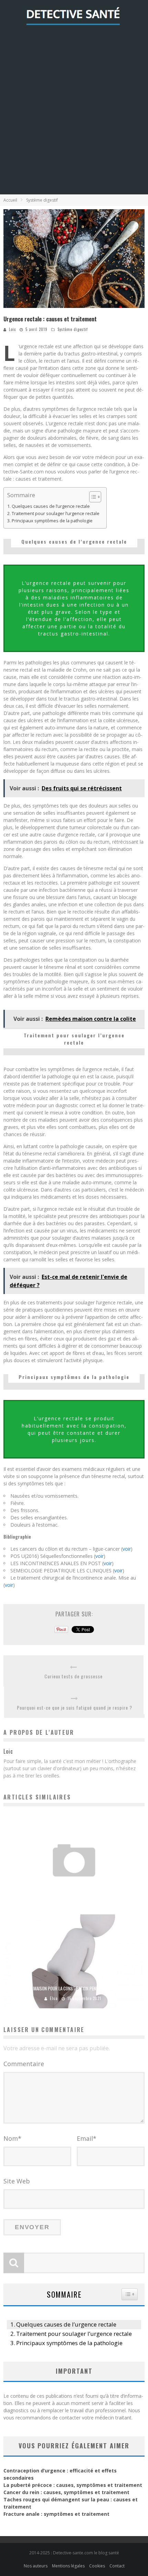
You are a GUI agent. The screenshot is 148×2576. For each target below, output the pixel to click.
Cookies (97, 2566)
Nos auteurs (36, 2566)
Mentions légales (68, 2566)
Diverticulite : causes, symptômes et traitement (74, 1888)
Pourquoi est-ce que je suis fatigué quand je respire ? (75, 1707)
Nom (12, 2138)
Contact (117, 2566)
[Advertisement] (74, 117)
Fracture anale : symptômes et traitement (56, 2514)
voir (127, 1549)
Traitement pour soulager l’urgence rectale (56, 514)
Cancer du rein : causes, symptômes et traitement (66, 2492)
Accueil (10, 200)
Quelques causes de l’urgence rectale (51, 506)
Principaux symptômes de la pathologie (52, 521)
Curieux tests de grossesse (73, 1676)
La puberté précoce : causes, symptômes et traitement (73, 2485)
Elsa (54, 1998)
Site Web (17, 2181)
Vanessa (57, 1898)
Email (87, 2138)
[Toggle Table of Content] (92, 497)
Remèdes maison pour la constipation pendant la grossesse (74, 1988)
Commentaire (24, 2064)
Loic (12, 329)
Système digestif (73, 329)
